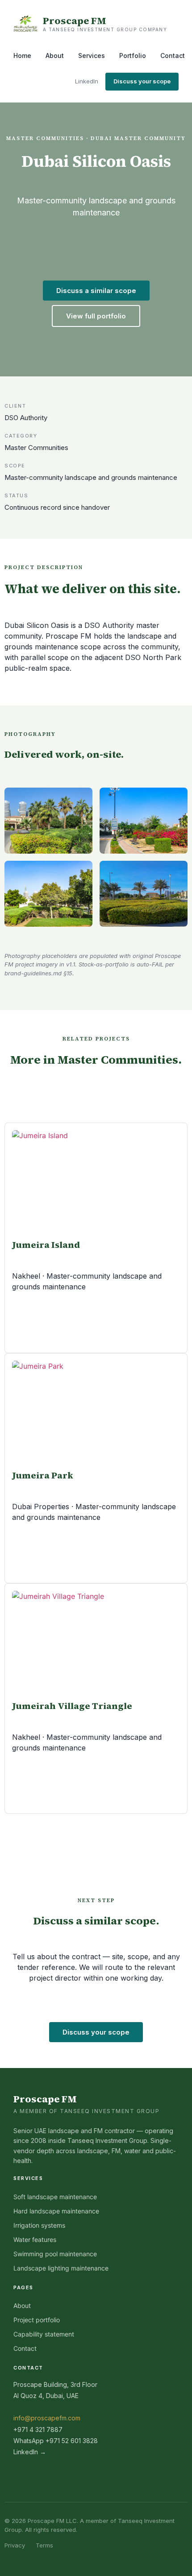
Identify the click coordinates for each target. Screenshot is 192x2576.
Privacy (15, 2545)
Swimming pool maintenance (55, 2254)
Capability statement (44, 2334)
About (55, 56)
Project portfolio (37, 2320)
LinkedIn (87, 81)
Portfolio (133, 56)
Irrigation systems (39, 2225)
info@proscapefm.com (47, 2418)
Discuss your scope (142, 81)
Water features (35, 2240)
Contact (173, 56)
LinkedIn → (30, 2452)
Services (92, 56)
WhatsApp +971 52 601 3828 (56, 2441)
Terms (44, 2545)
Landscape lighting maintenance (61, 2268)
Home (22, 56)
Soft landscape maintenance (55, 2197)
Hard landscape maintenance (56, 2211)
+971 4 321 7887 (38, 2429)
